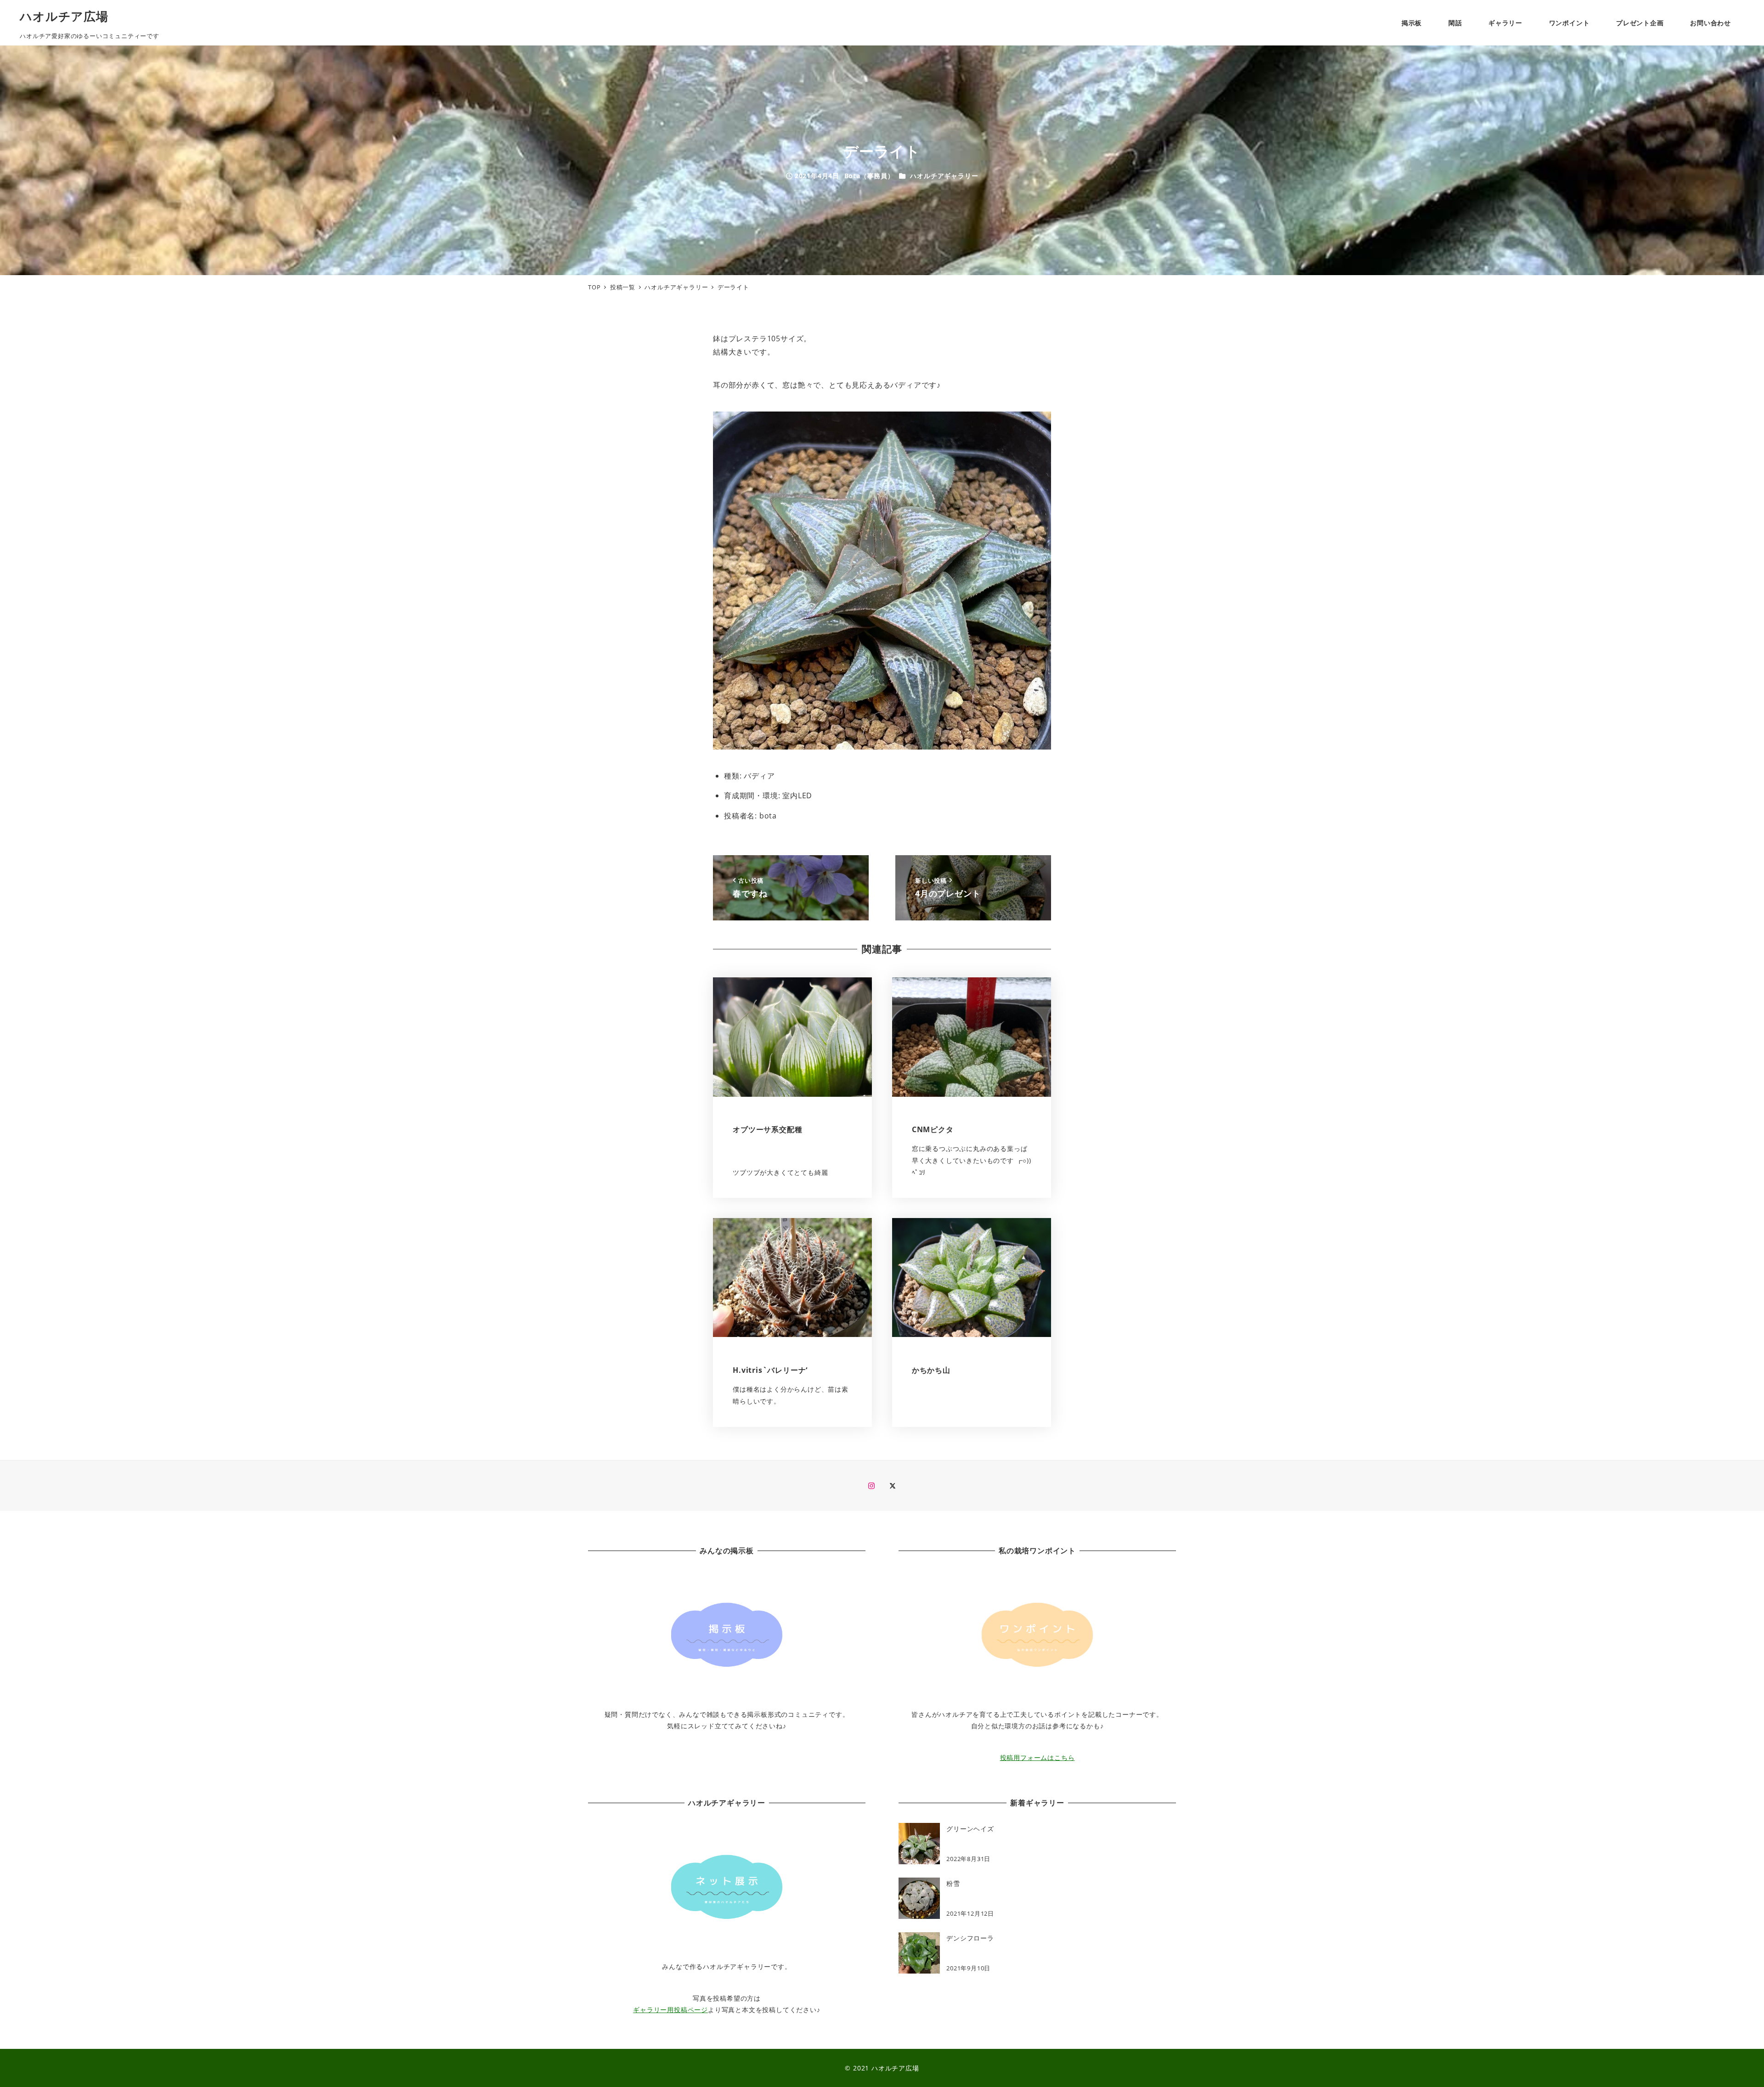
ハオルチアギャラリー (944, 176)
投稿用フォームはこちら (1037, 1757)
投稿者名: (741, 816)
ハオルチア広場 (64, 16)
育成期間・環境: (752, 795)
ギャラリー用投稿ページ (670, 2010)
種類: (733, 776)
